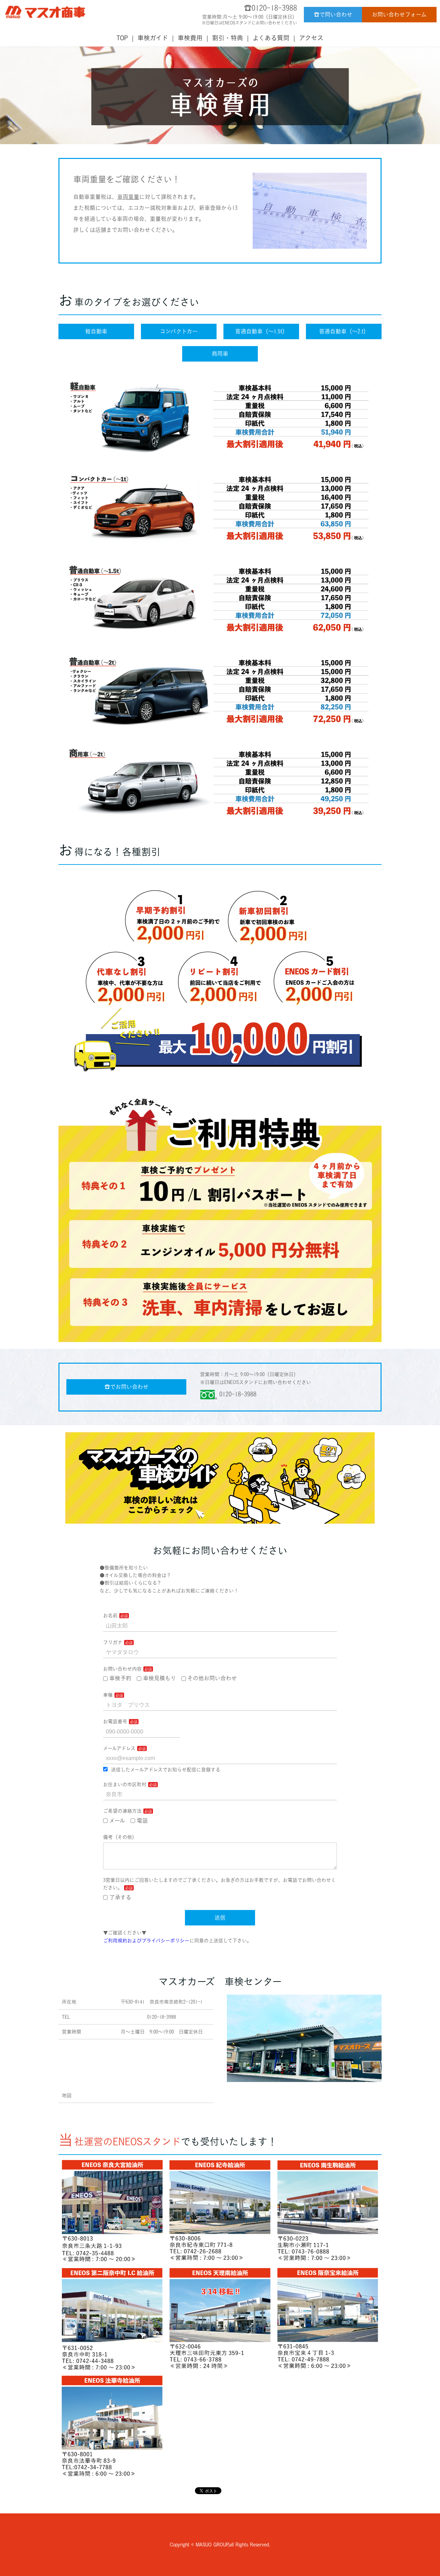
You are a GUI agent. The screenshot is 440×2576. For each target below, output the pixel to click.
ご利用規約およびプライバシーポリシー (146, 1941)
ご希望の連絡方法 (122, 1811)
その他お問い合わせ (212, 1678)
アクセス (311, 38)
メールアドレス (119, 1748)
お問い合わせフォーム (399, 14)
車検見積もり (159, 1678)
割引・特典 (228, 38)
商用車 (220, 354)
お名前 (110, 1616)
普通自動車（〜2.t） (344, 331)
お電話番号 (115, 1721)
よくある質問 (271, 38)
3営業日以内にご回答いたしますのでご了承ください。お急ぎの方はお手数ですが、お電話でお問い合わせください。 (219, 1884)
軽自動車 (96, 331)
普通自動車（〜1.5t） (261, 331)
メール (117, 1821)
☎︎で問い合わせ (333, 14)
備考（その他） (120, 1837)
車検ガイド (153, 38)
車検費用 (190, 38)
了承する (120, 1897)
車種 (108, 1695)
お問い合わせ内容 (122, 1669)
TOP (122, 38)
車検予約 (120, 1678)
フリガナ (113, 1642)
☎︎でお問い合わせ (126, 1387)
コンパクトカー (179, 331)
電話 (142, 1821)
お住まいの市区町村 (125, 1784)
